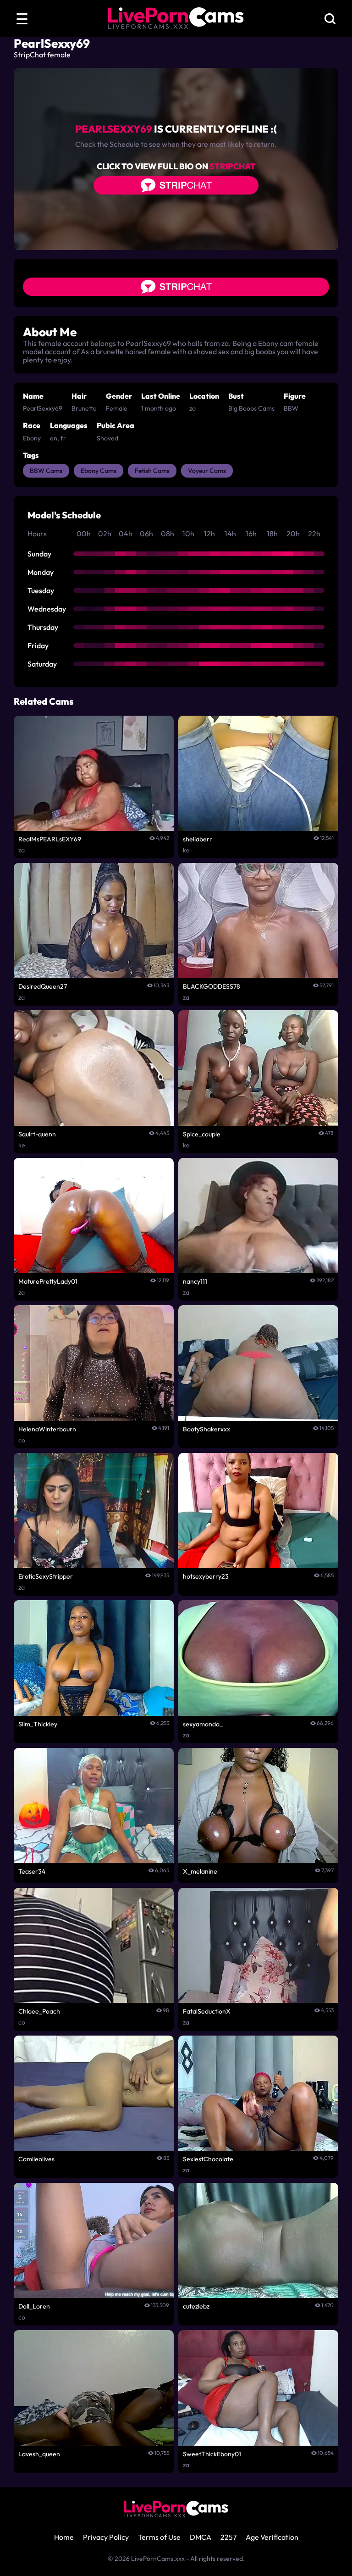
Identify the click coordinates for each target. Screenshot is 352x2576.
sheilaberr (198, 839)
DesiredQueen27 (43, 986)
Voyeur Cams (207, 471)
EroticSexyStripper (46, 1576)
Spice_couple (202, 1134)
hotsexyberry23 (206, 1576)
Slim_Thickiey (38, 1724)
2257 (228, 2537)
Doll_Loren (34, 2306)
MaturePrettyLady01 (48, 1281)
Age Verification (272, 2537)
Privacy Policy (106, 2537)
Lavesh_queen (39, 2454)
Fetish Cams (152, 471)
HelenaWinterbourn (47, 1429)
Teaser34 (32, 1871)
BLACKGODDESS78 (212, 986)
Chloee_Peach (39, 2011)
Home (64, 2537)
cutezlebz (196, 2306)
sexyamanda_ (203, 1724)
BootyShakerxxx (206, 1429)
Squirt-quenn (37, 1134)
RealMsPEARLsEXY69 (50, 839)
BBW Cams (46, 471)
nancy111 (195, 1281)
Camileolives (36, 2159)
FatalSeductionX (207, 2011)
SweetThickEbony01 (212, 2454)
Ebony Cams (99, 471)
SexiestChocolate (208, 2159)
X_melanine (200, 1871)
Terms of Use (159, 2537)
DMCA (201, 2537)
